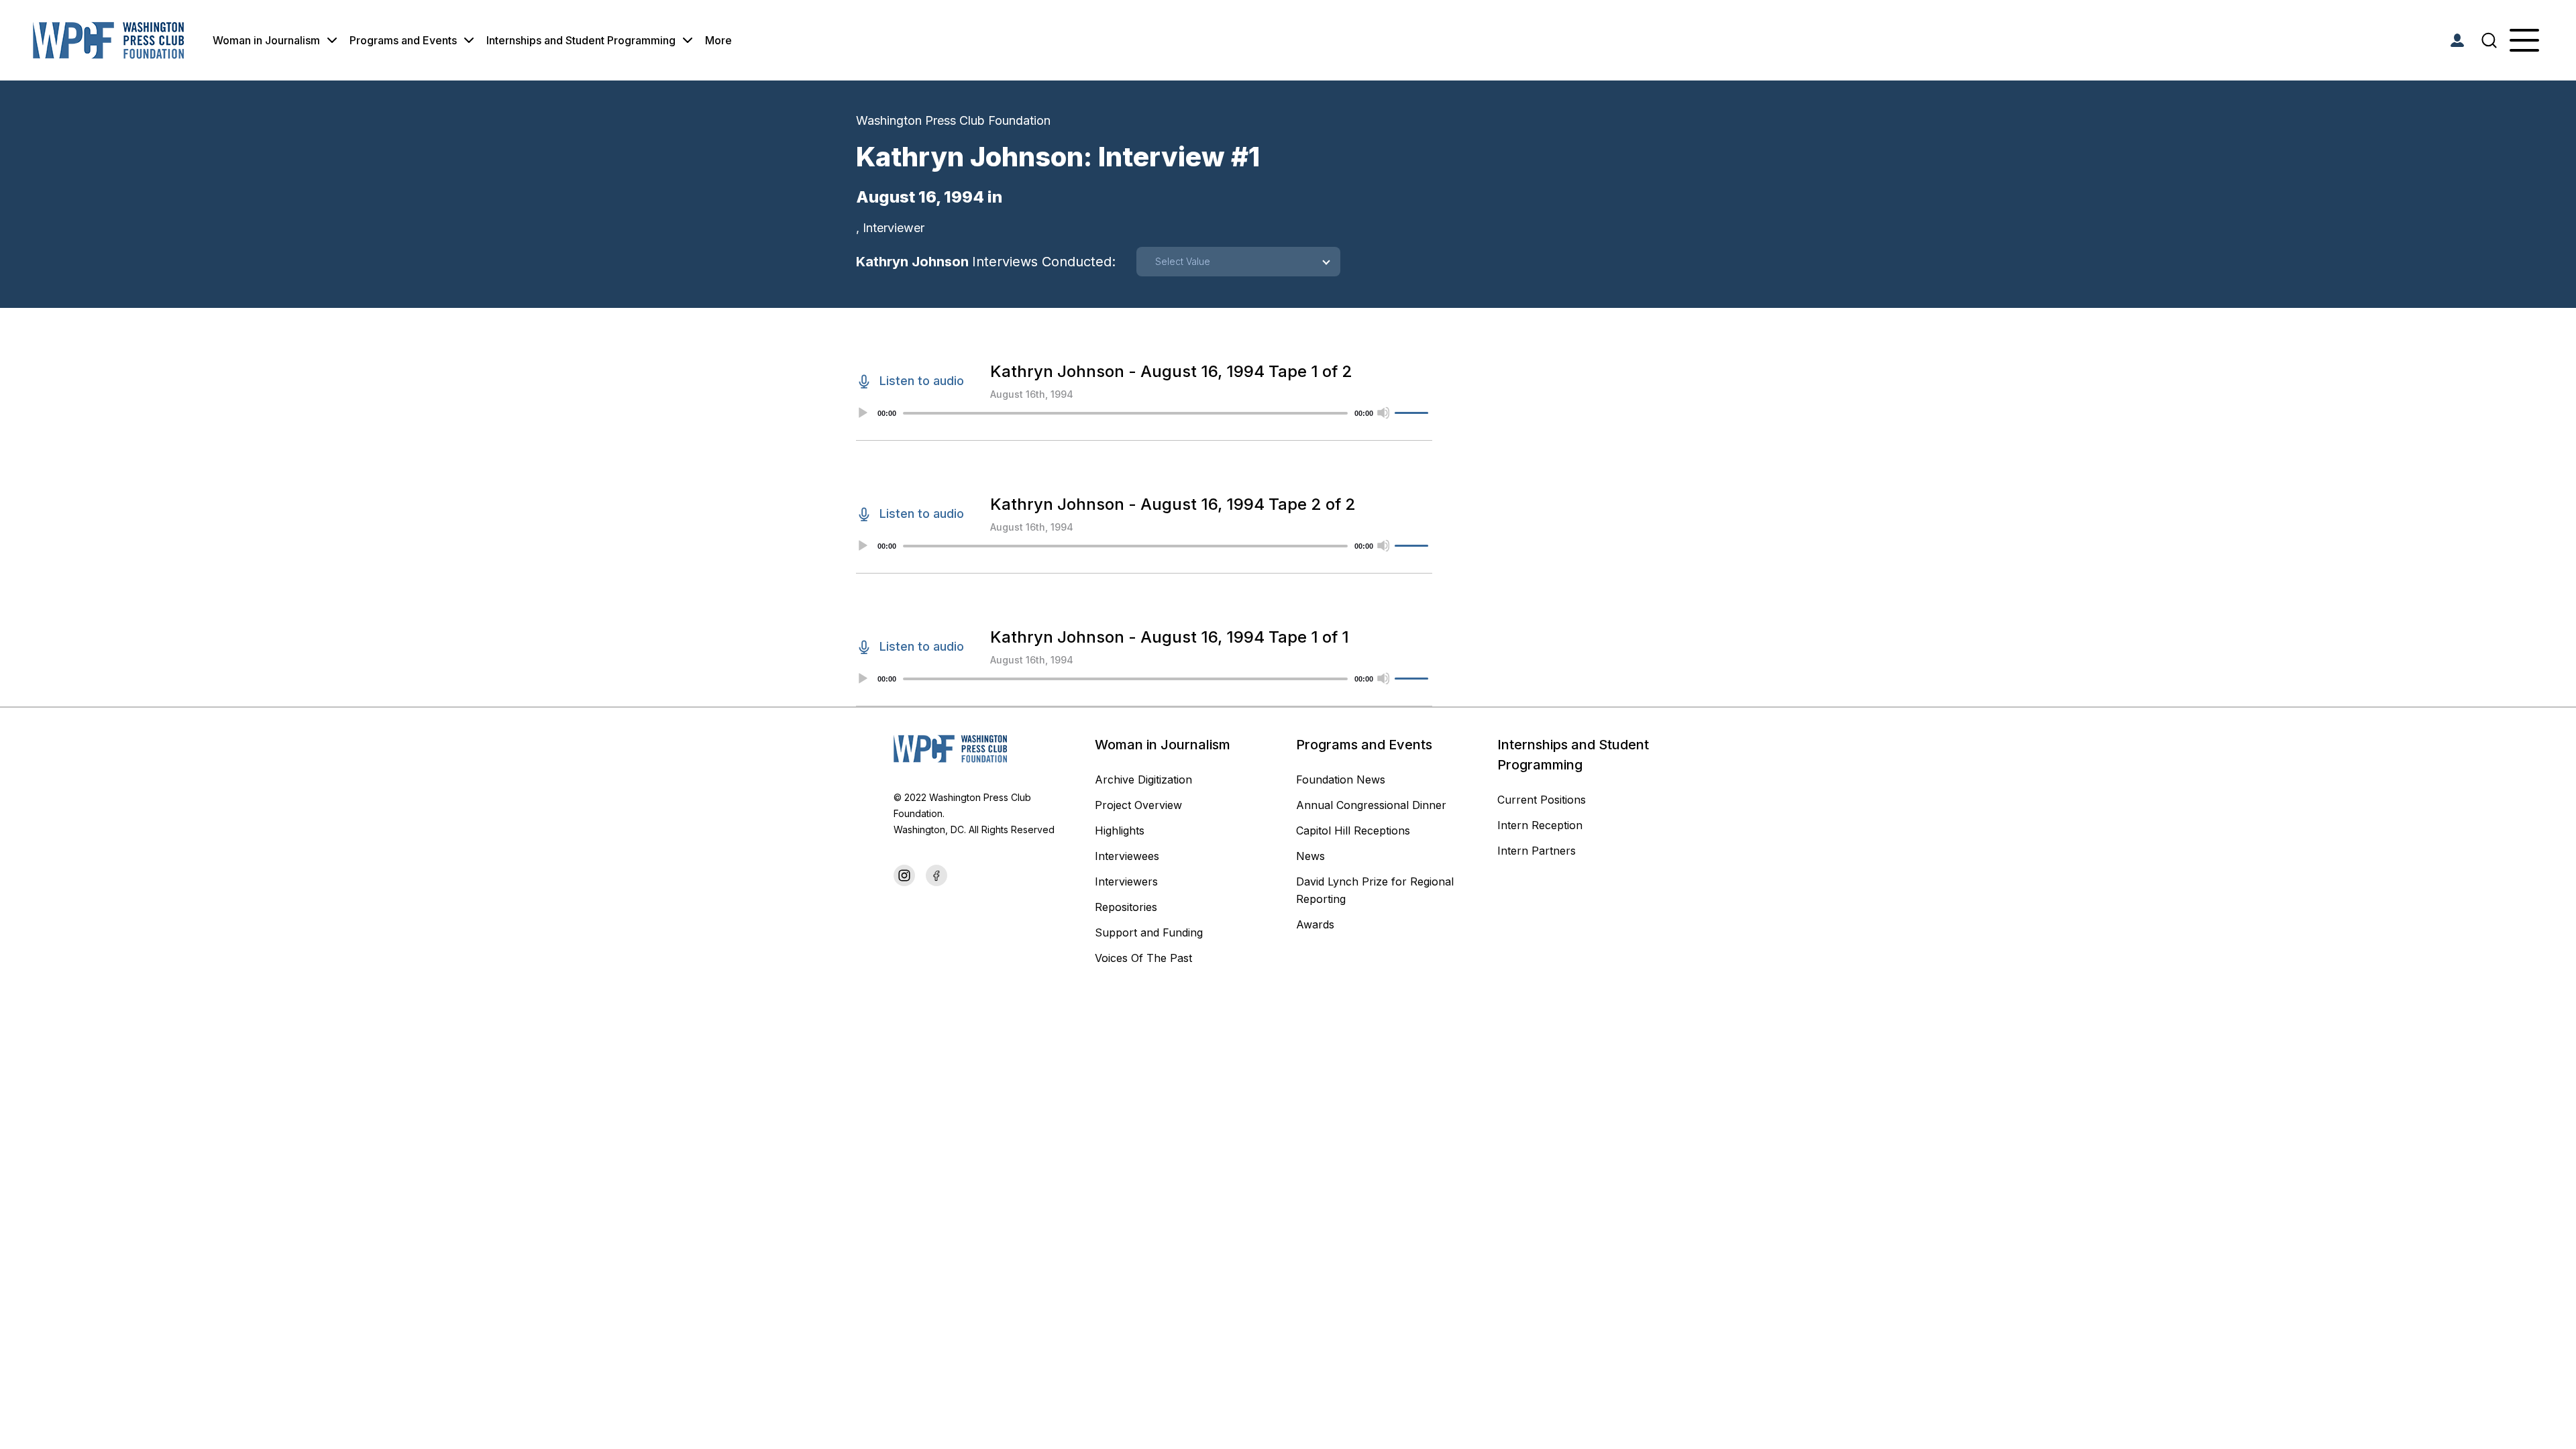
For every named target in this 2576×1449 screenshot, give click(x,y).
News (1310, 856)
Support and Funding (1149, 932)
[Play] (862, 413)
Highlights (1120, 830)
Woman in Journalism (266, 40)
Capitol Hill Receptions (1355, 830)
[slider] (1413, 413)
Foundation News (1341, 780)
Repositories (1126, 907)
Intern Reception (1540, 825)
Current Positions (1542, 800)
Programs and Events (403, 40)
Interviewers (1126, 881)
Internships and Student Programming (581, 40)
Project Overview (1138, 805)
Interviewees (1127, 856)
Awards (1315, 924)
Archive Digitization (1143, 780)
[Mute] (1383, 413)
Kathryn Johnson (986, 262)
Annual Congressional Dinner (1371, 805)
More (718, 40)
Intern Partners (1537, 851)
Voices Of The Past (1143, 958)
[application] (1144, 413)
